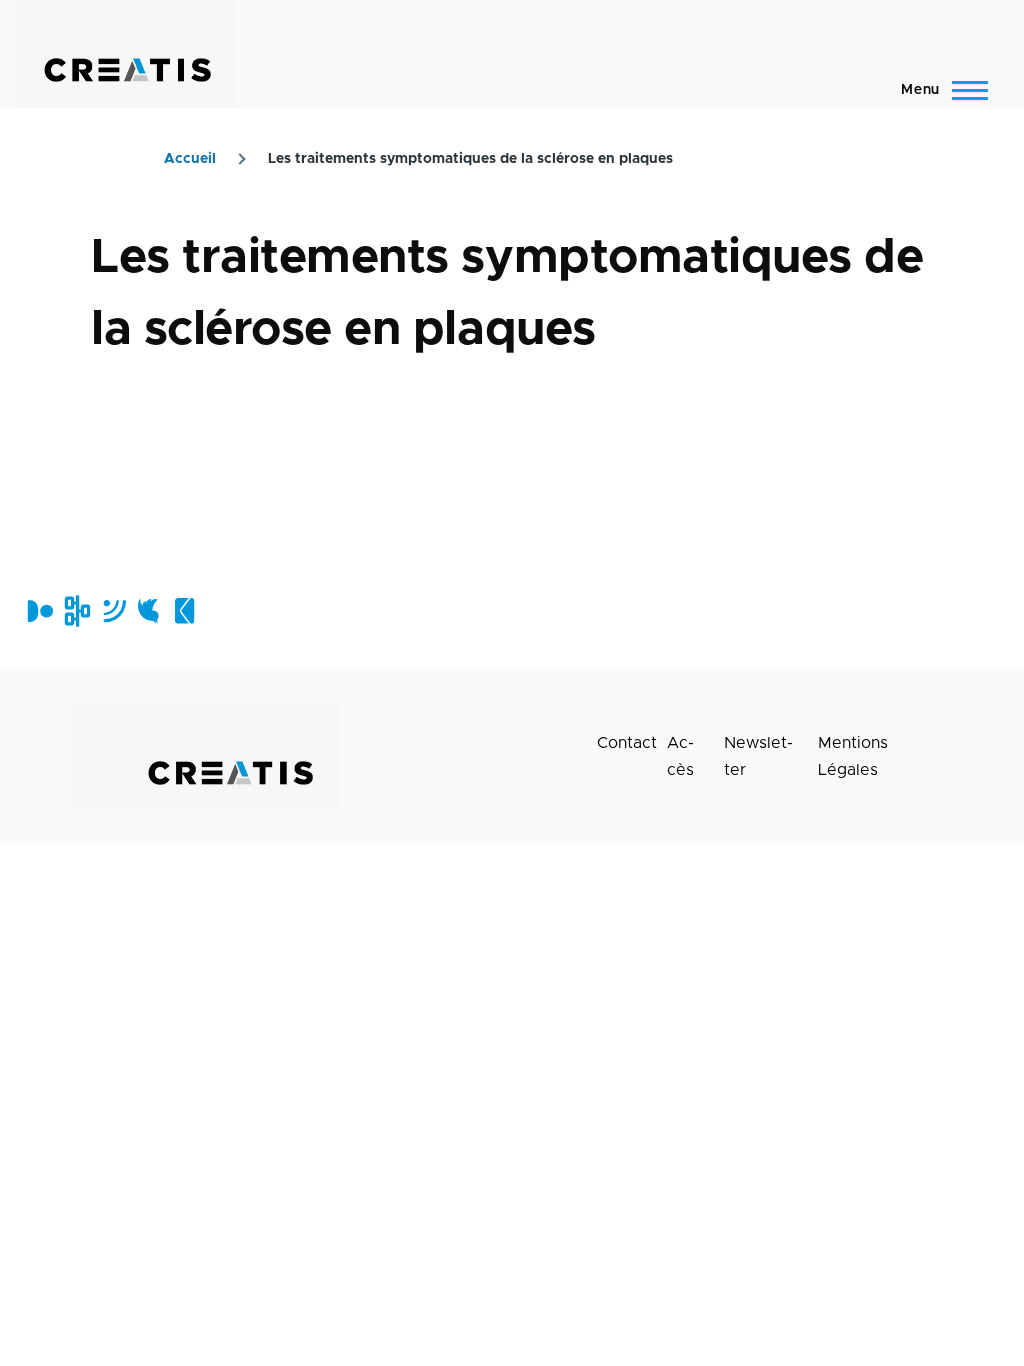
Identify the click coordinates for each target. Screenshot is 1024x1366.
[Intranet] (75, 611)
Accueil (190, 159)
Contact (627, 743)
